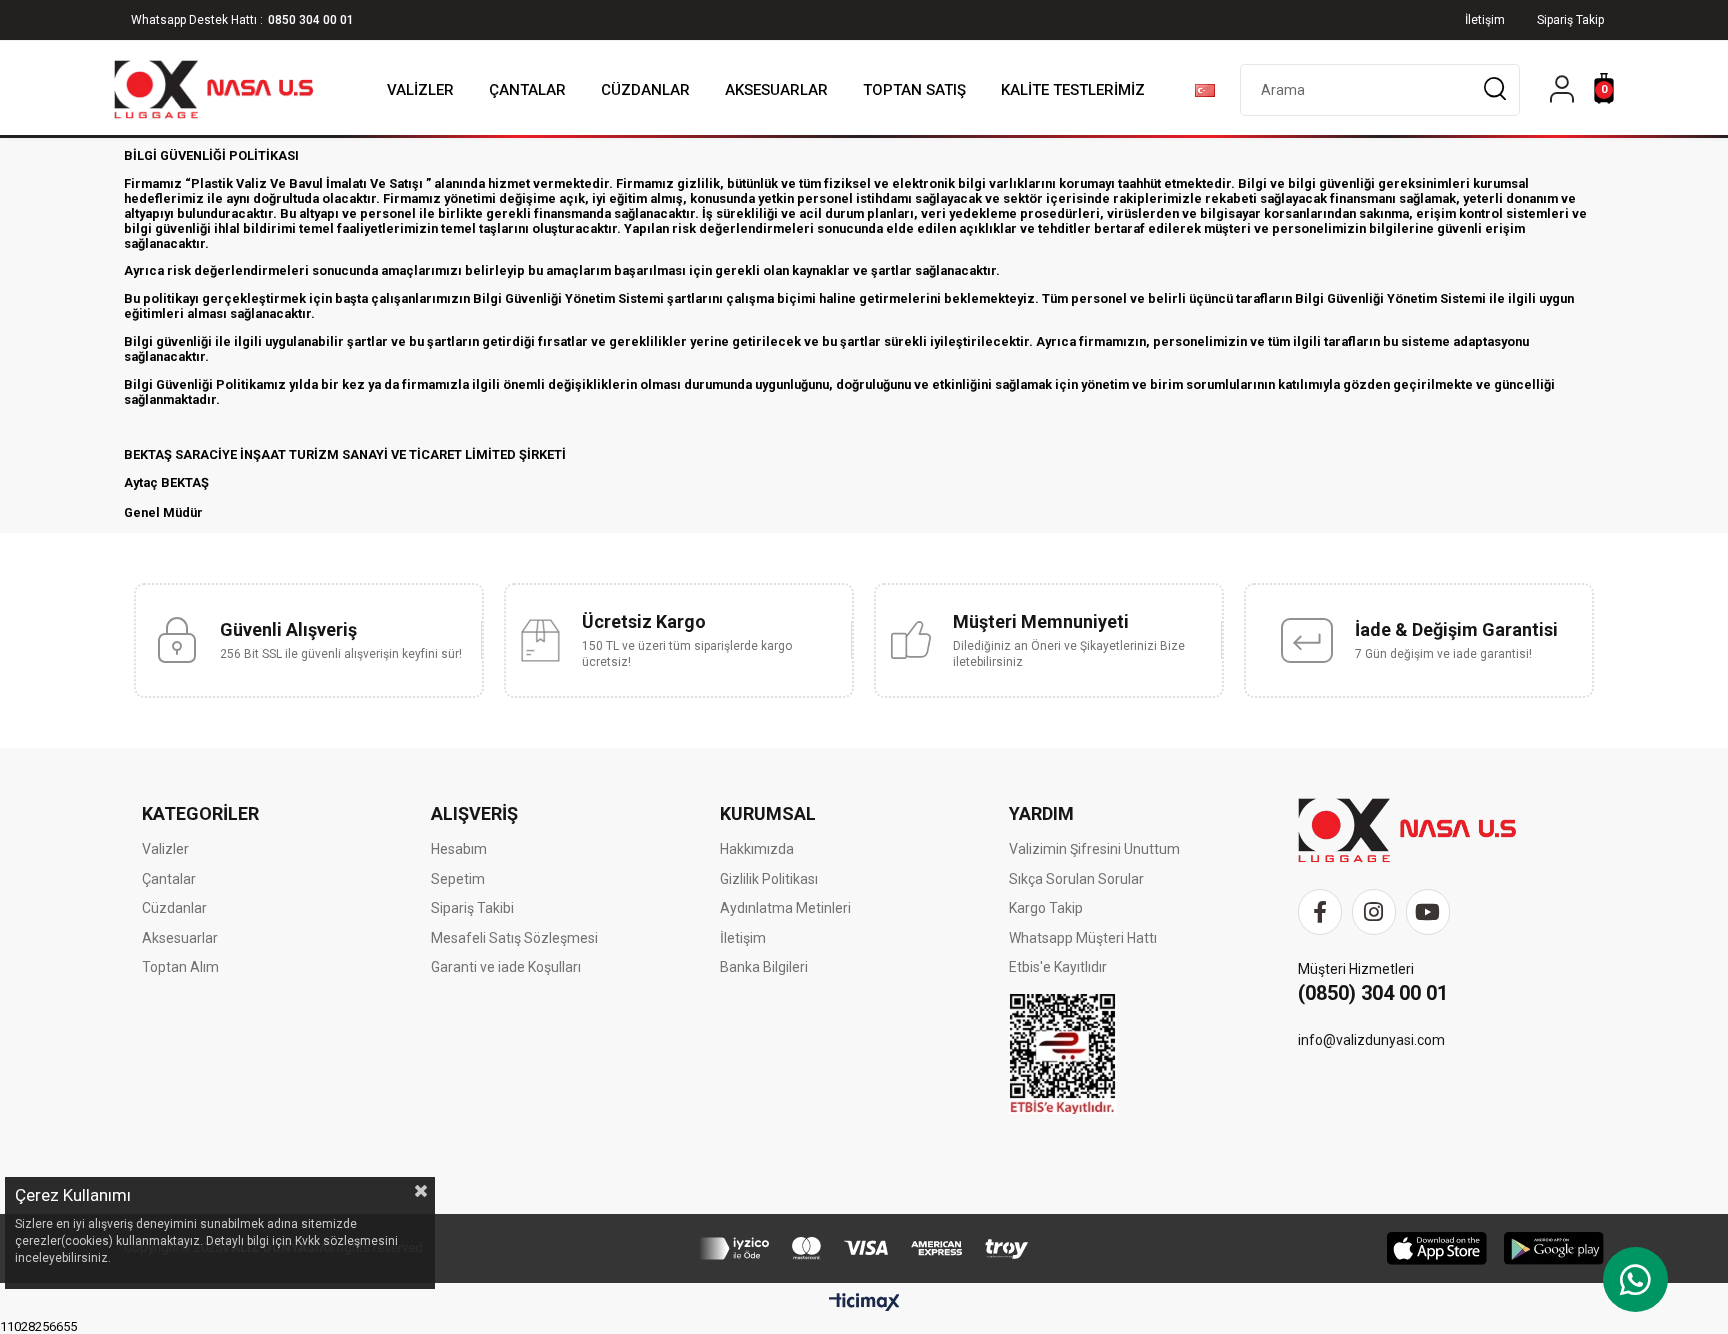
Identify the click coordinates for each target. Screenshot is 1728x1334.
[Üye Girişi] (1562, 90)
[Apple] (1437, 1248)
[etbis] (1063, 1054)
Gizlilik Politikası (769, 879)
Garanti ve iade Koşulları (506, 967)
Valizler (165, 849)
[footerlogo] (1407, 831)
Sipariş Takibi (472, 908)
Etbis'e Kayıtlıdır (1058, 967)
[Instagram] (1374, 912)
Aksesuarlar (180, 938)
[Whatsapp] (1635, 1279)
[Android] (1554, 1248)
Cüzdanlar (174, 908)
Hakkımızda (757, 849)
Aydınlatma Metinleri (785, 908)
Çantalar (169, 879)
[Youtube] (1428, 912)
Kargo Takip (1046, 908)
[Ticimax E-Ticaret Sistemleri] (864, 1303)
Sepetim (458, 879)
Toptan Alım (180, 967)
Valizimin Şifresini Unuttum (1094, 849)
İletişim (743, 938)
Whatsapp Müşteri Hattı (1083, 938)
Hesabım (459, 849)
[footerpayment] (864, 1248)
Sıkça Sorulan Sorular (1076, 879)
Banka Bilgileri (764, 967)
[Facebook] (1320, 912)
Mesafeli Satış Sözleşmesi (514, 938)
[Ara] (1494, 90)
